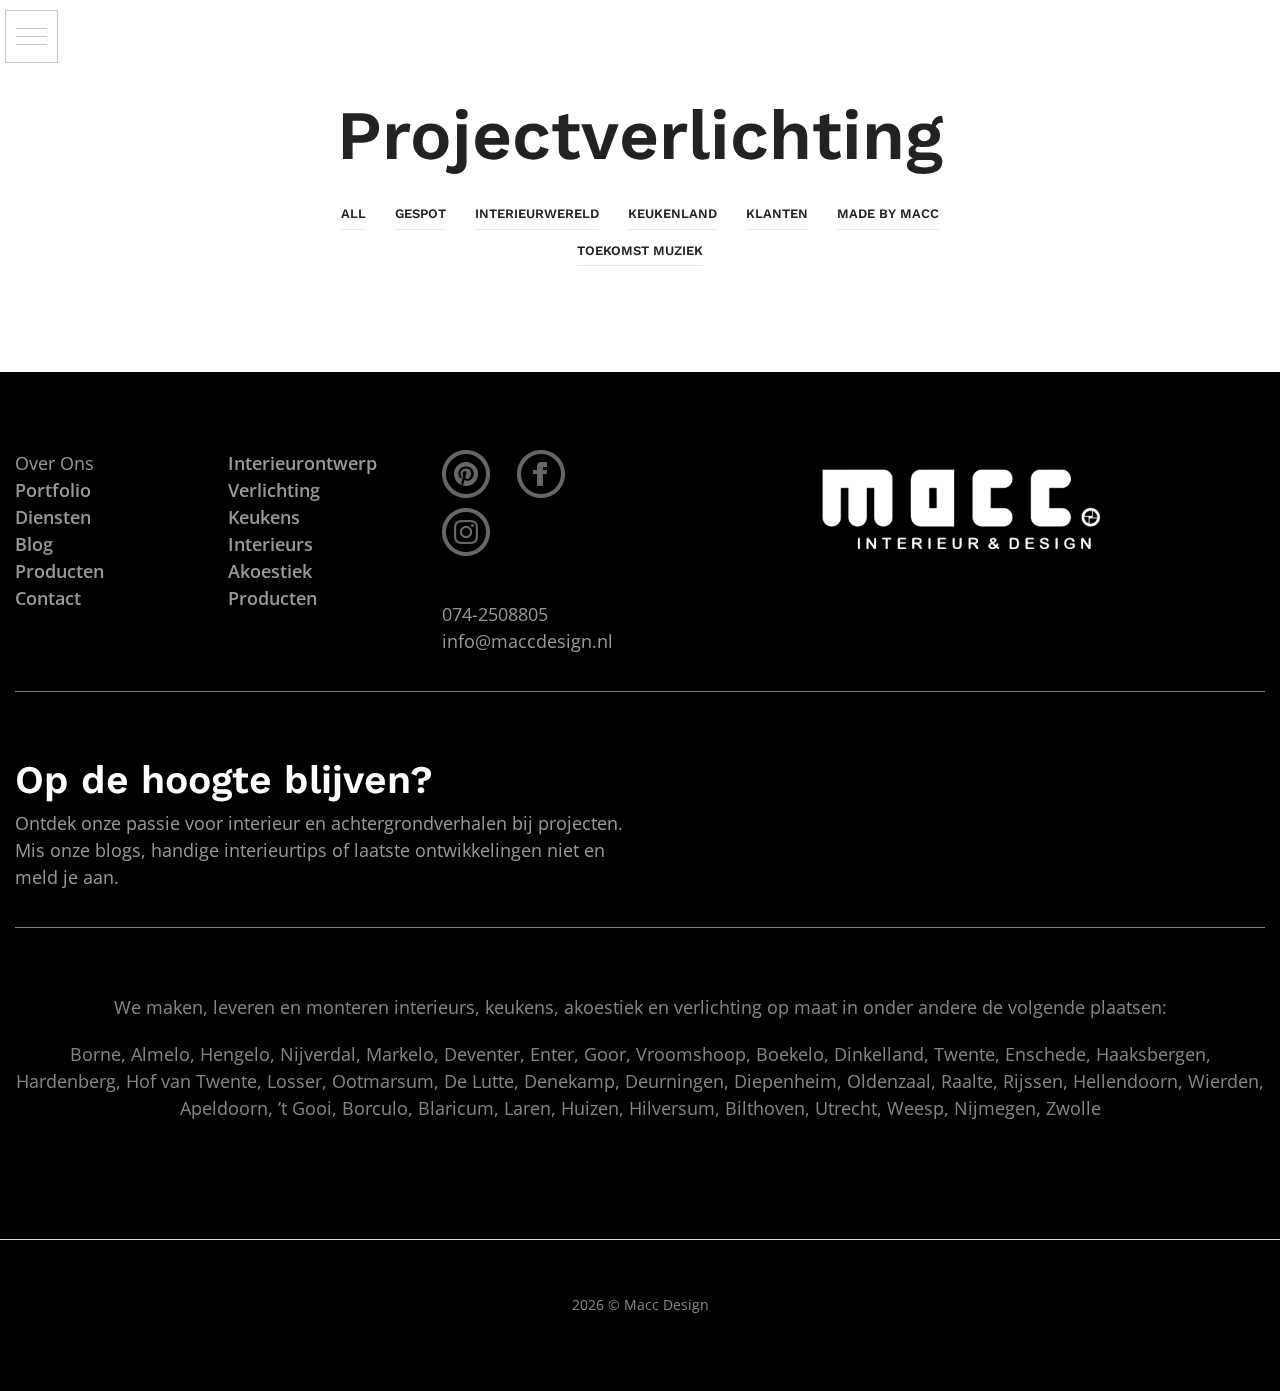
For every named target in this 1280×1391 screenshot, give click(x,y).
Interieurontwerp (302, 463)
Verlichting (274, 490)
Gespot (420, 213)
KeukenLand (672, 213)
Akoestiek (270, 571)
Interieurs (270, 544)
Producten (272, 598)
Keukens (264, 517)
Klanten (777, 213)
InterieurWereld (537, 213)
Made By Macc (888, 213)
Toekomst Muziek (640, 250)
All (353, 213)
